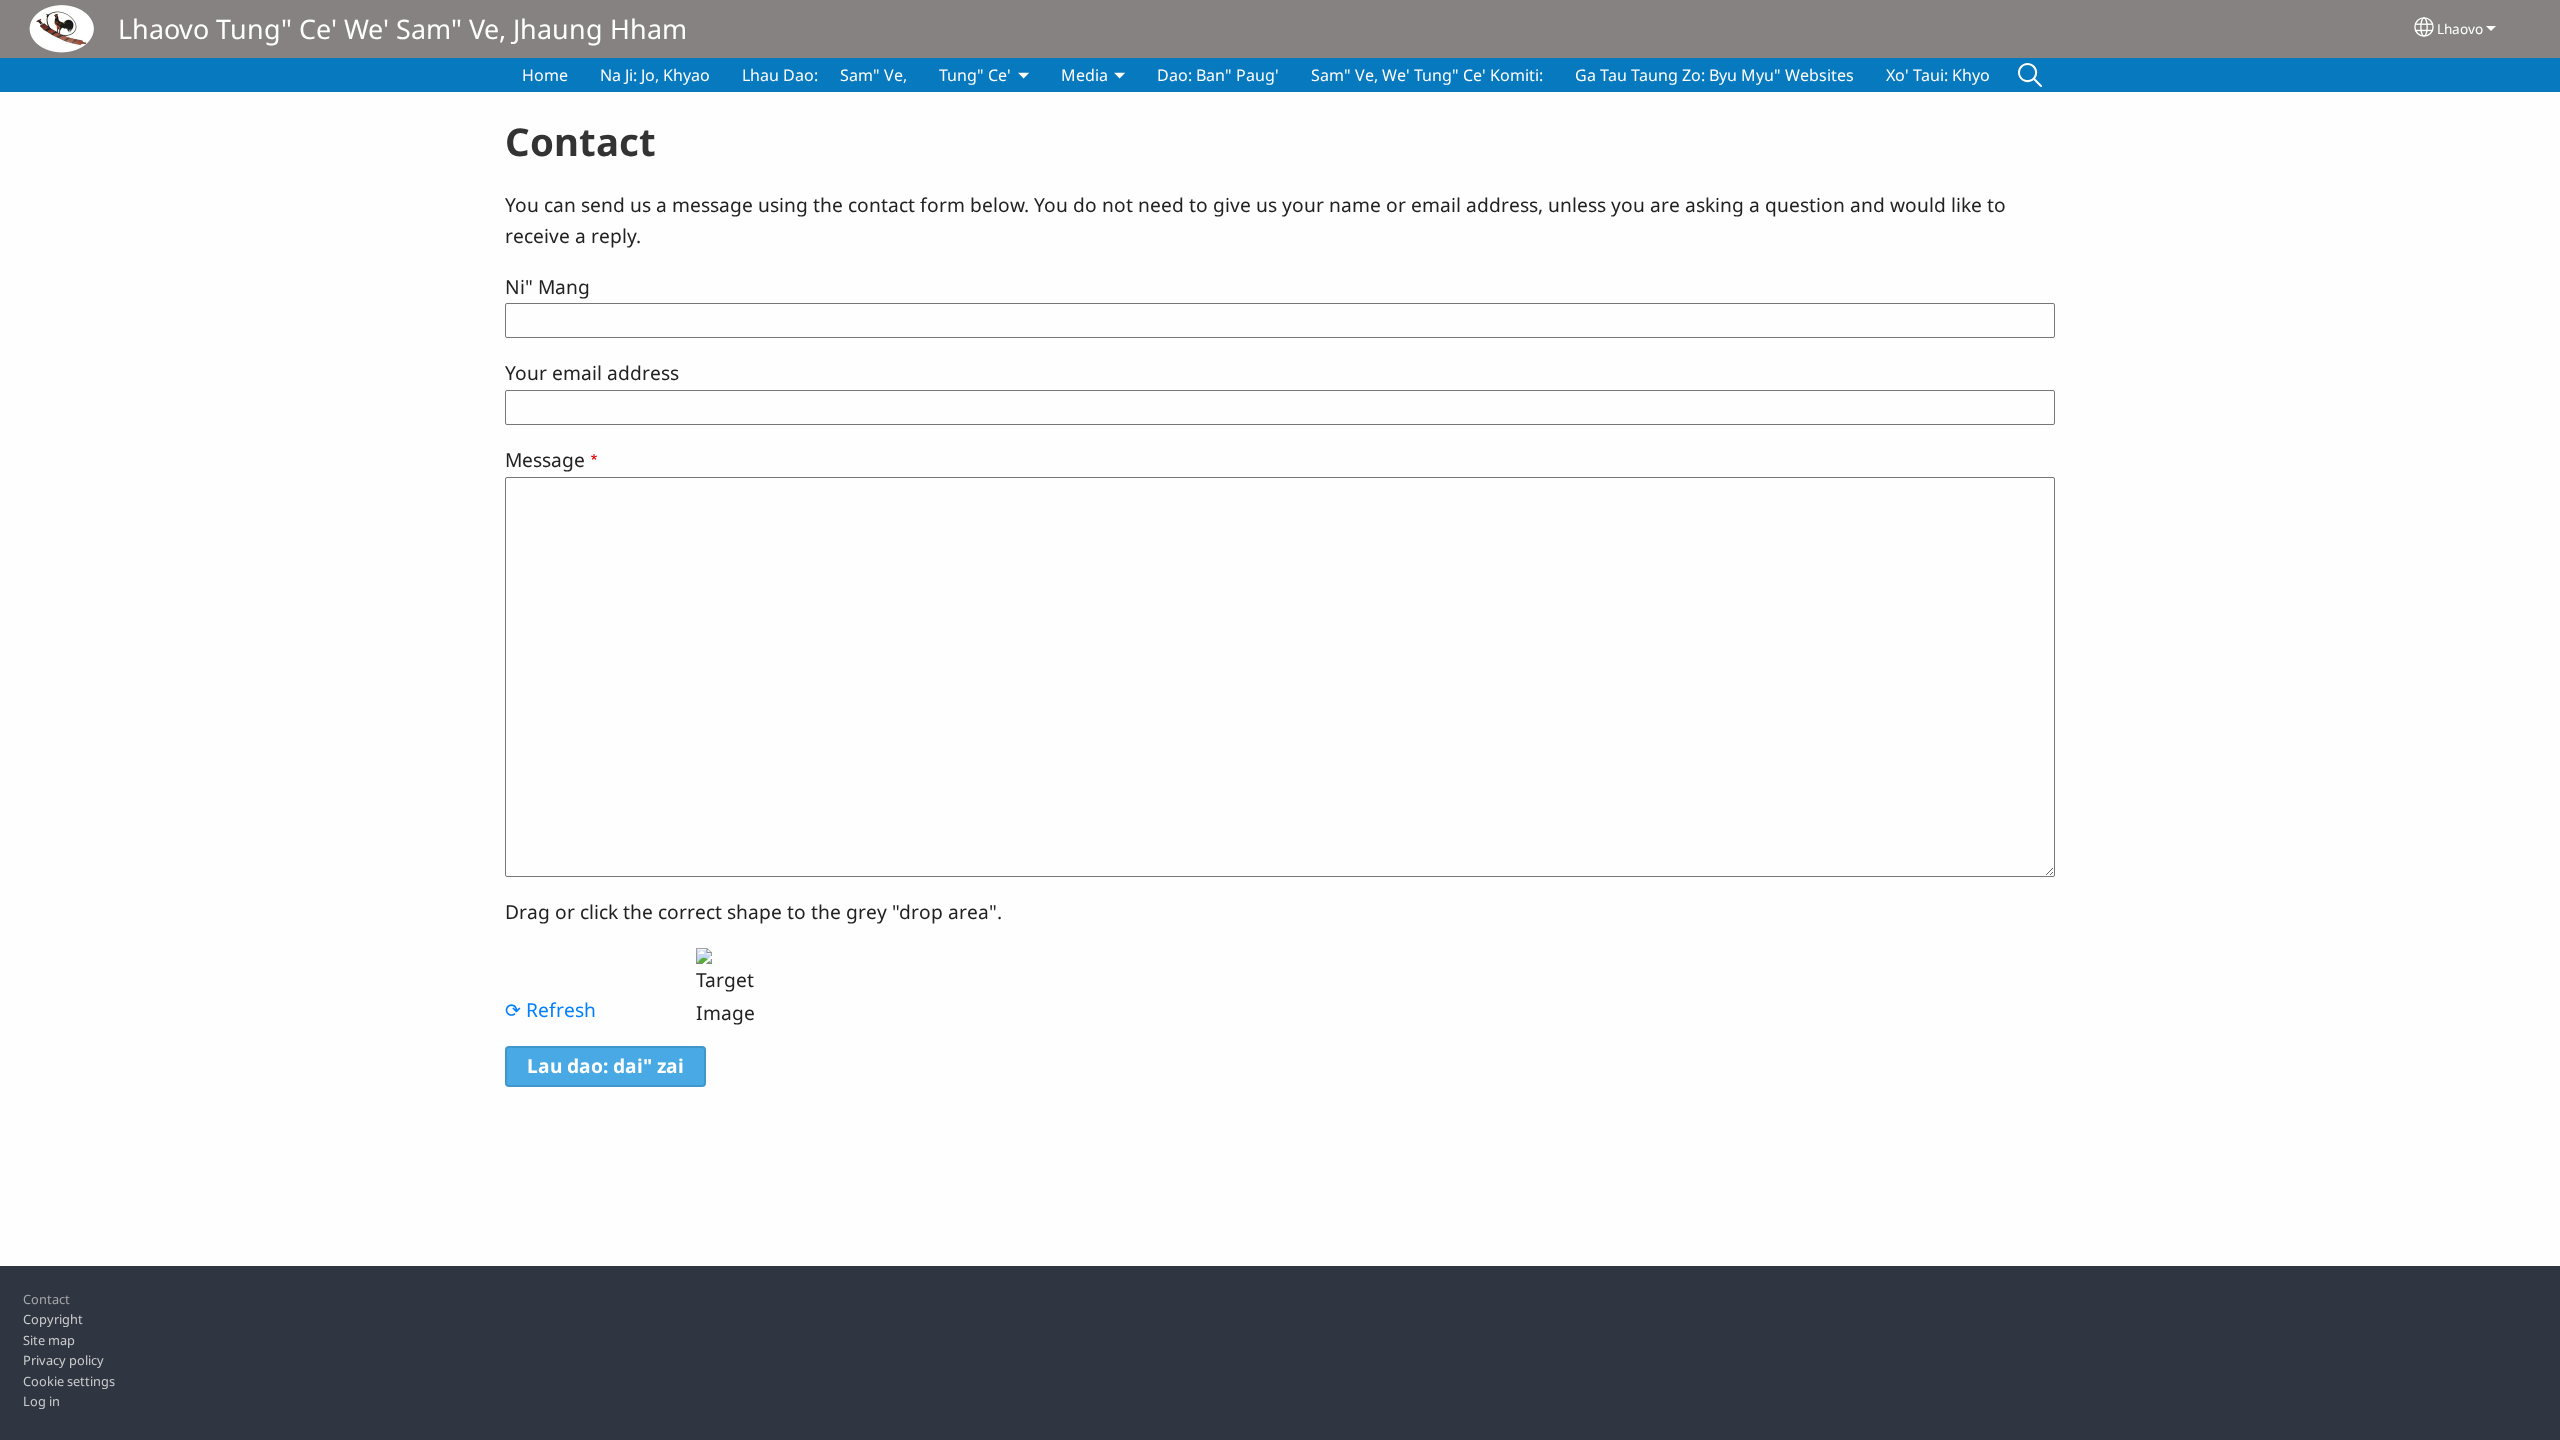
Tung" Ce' (975, 75)
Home (545, 75)
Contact (46, 1299)
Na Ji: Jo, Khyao (655, 75)
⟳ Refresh (550, 1009)
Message (545, 459)
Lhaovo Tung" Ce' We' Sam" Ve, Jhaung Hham (402, 28)
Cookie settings (69, 1381)
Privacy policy (63, 1360)
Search (2030, 75)
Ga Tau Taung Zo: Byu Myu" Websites (1714, 75)
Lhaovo (2460, 28)
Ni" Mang (547, 286)
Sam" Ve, (873, 75)
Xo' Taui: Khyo (1938, 75)
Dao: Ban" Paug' (1218, 75)
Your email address (592, 372)
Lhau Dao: (780, 75)
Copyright (53, 1319)
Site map (49, 1340)
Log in (41, 1401)
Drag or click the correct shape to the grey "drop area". (753, 911)
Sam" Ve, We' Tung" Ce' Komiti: (1427, 75)
